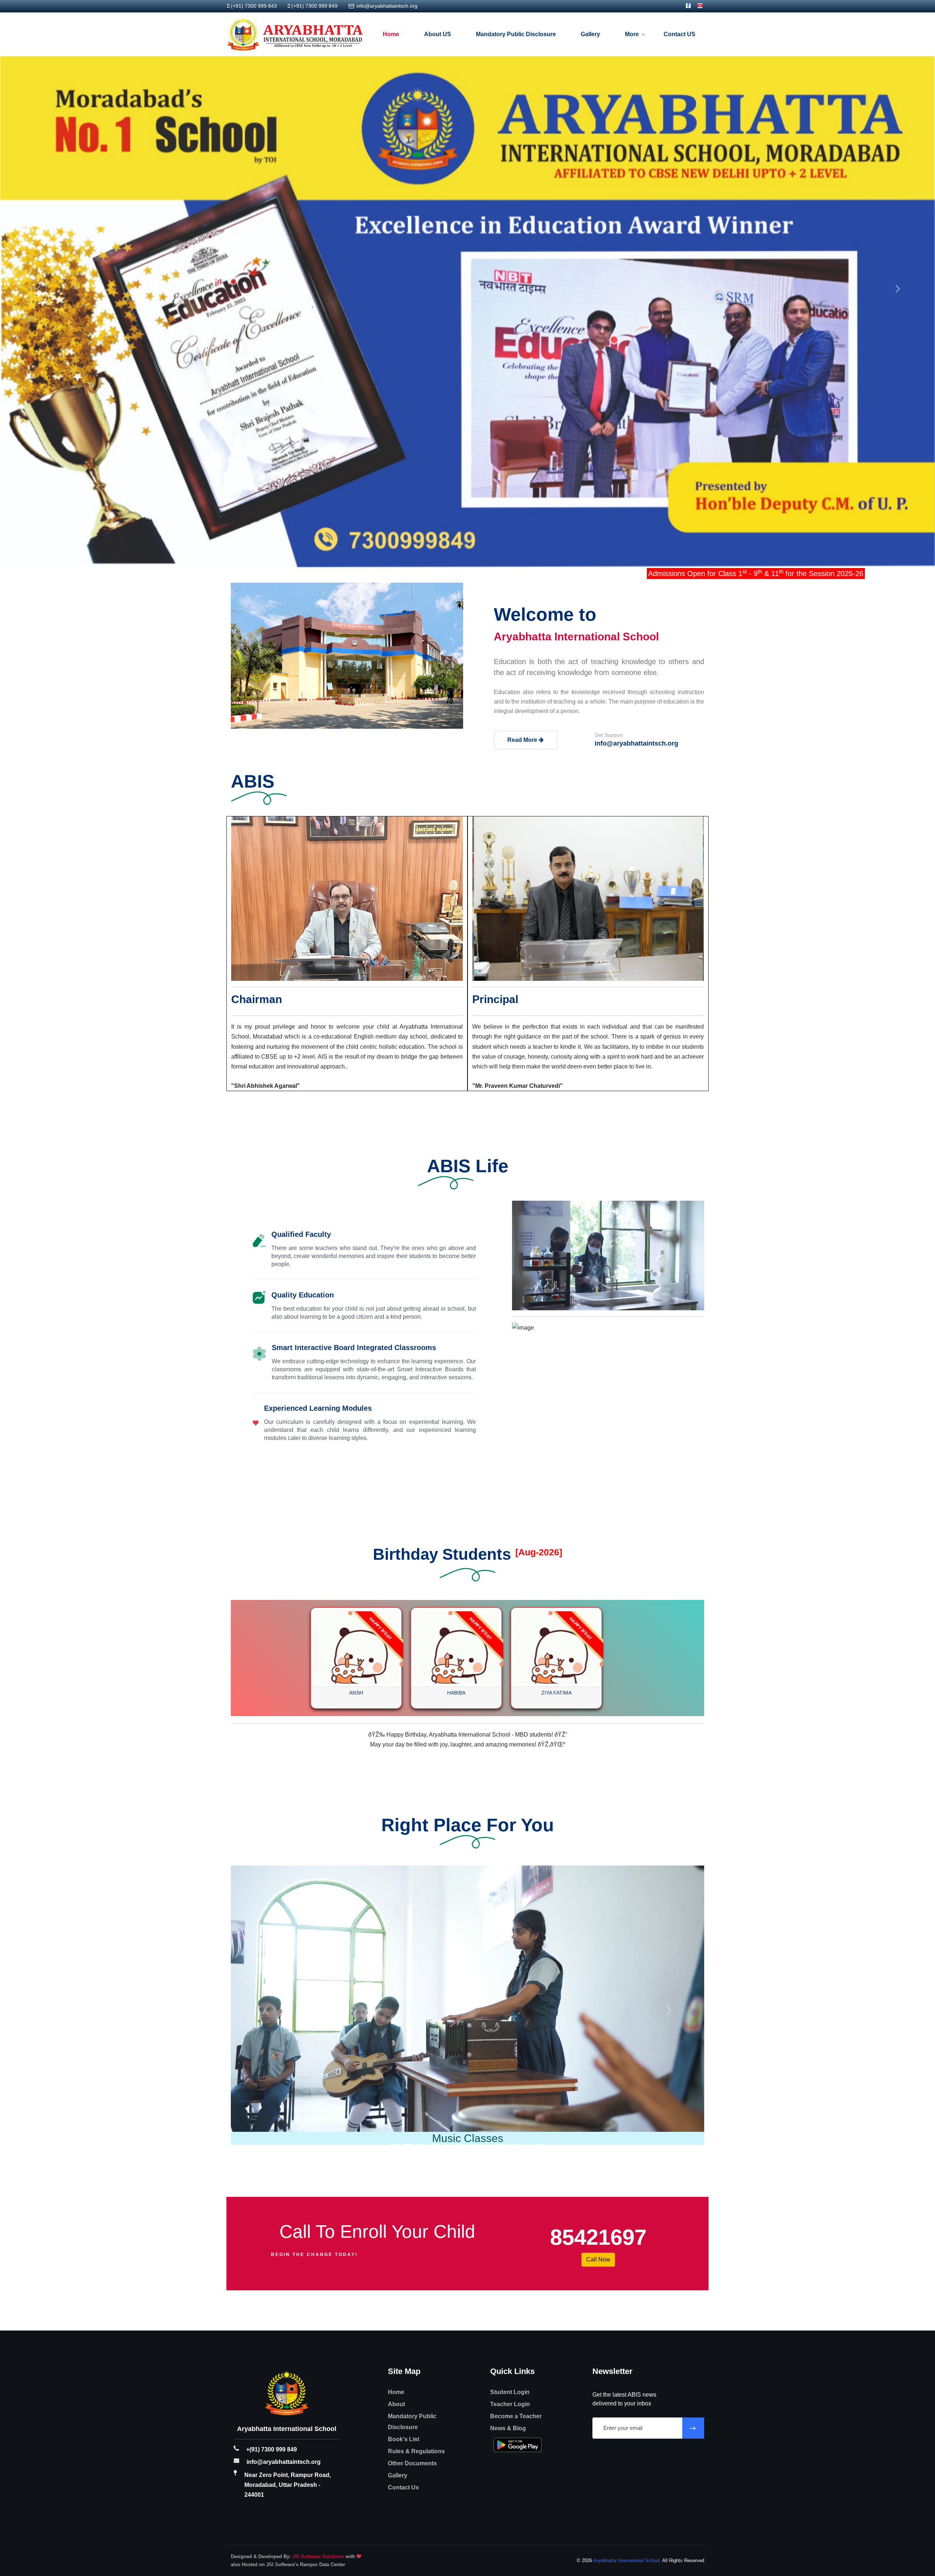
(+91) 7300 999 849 (314, 6)
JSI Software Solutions (318, 2322)
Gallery (590, 34)
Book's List (404, 2205)
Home (391, 34)
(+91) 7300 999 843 (254, 6)
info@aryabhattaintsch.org (387, 6)
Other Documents (412, 2229)
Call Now (598, 2025)
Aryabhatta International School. (627, 2326)
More (632, 34)
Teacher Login (510, 2170)
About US (438, 34)
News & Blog (508, 2194)
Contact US (680, 34)
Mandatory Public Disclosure (516, 34)
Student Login (510, 2158)
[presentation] (38, 289)
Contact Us (403, 2253)
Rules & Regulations (416, 2217)
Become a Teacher (516, 2182)
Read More (523, 740)
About (396, 2170)
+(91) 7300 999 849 (272, 2215)
